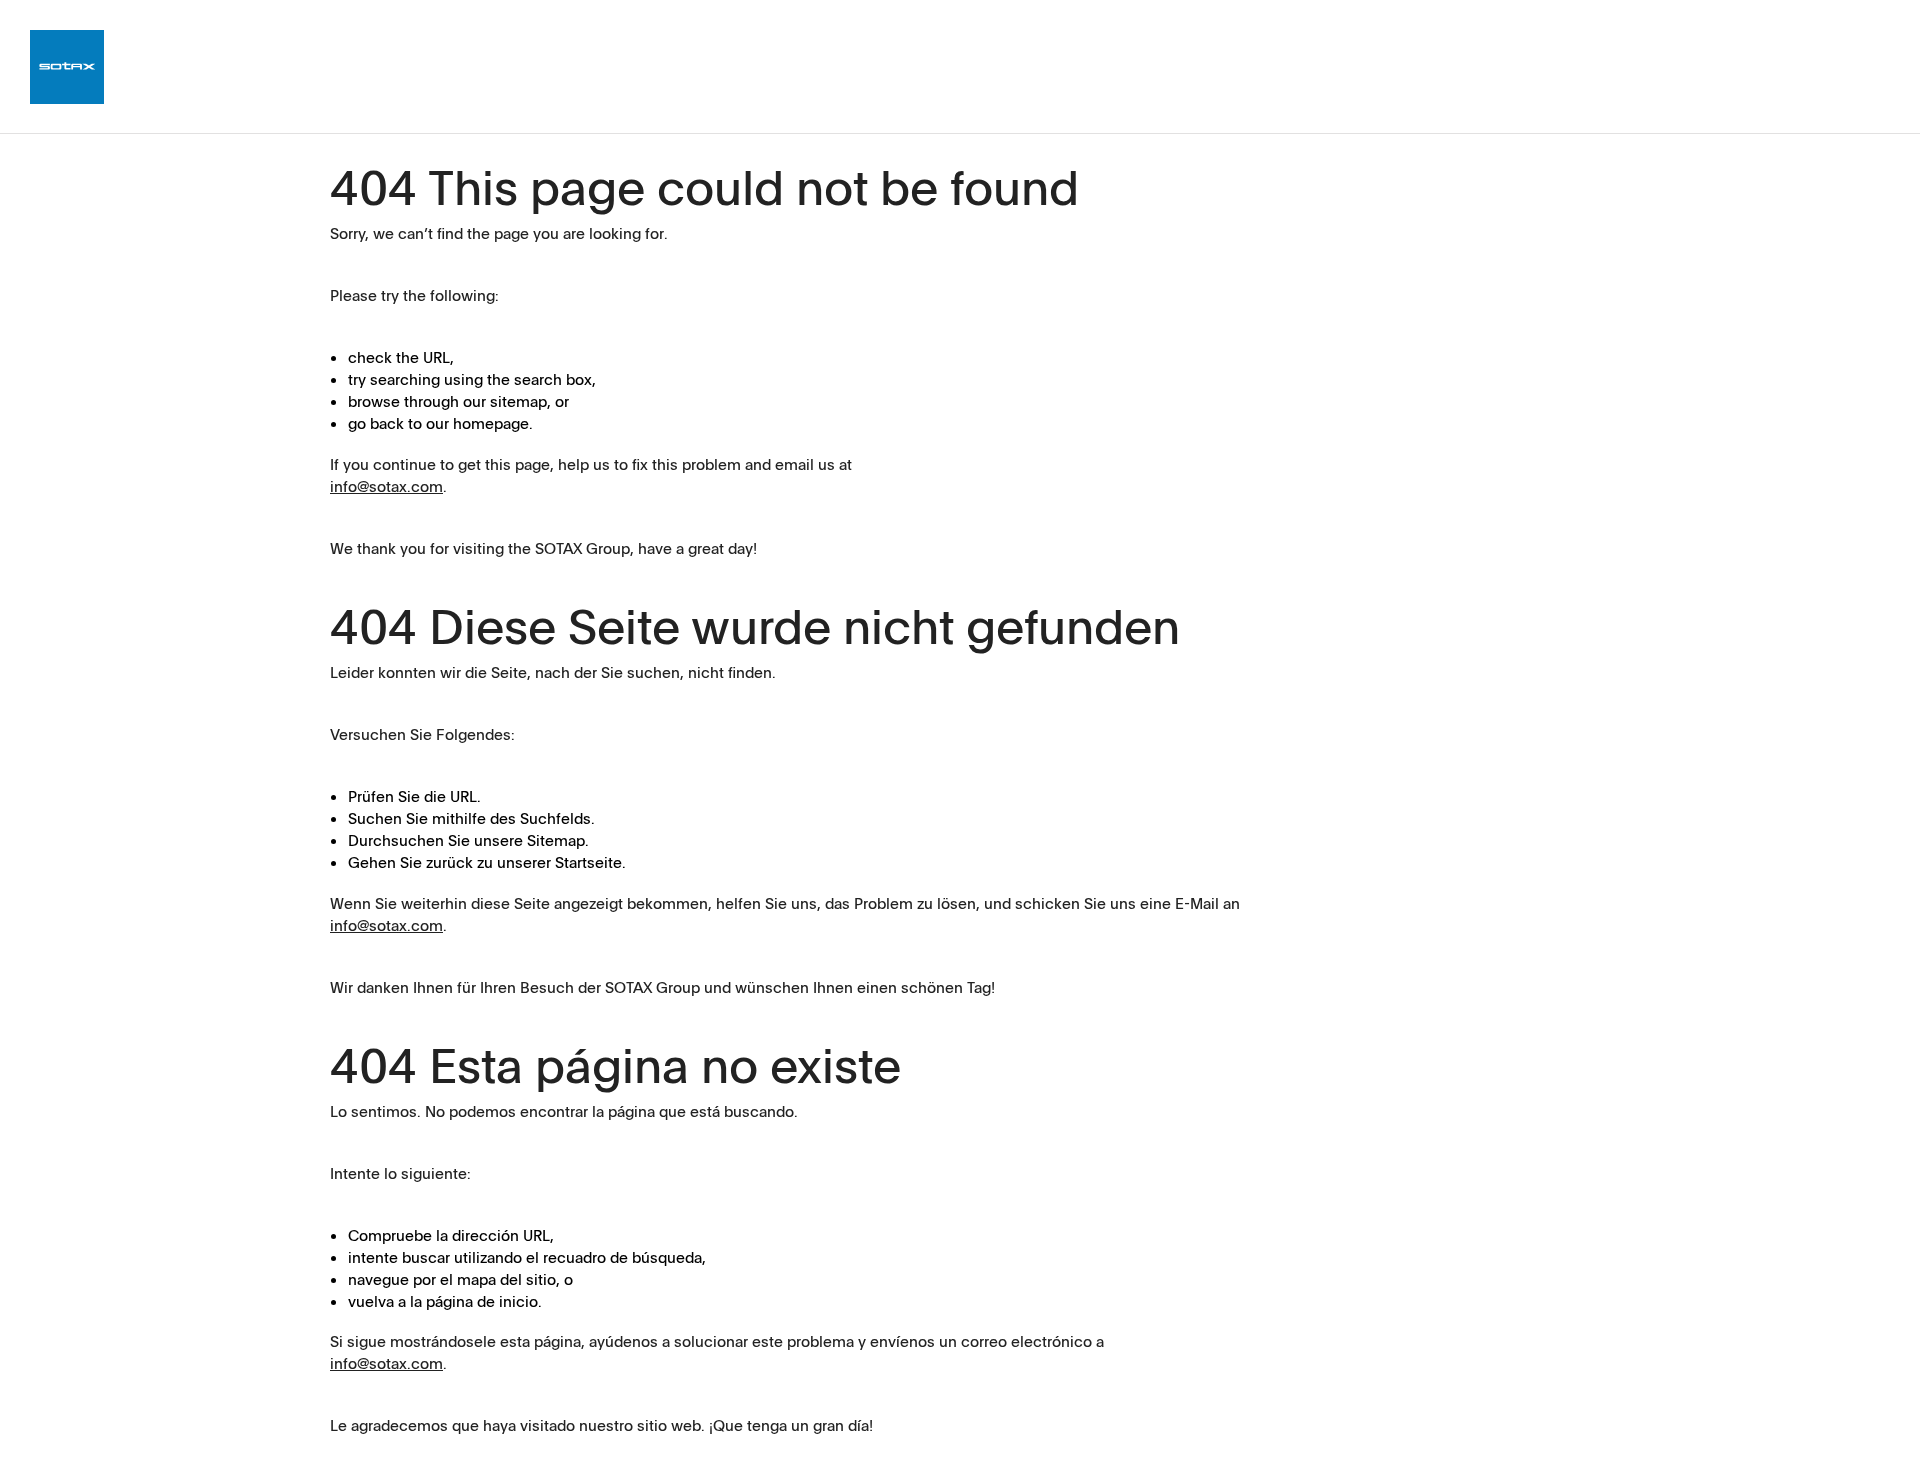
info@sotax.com (386, 486)
